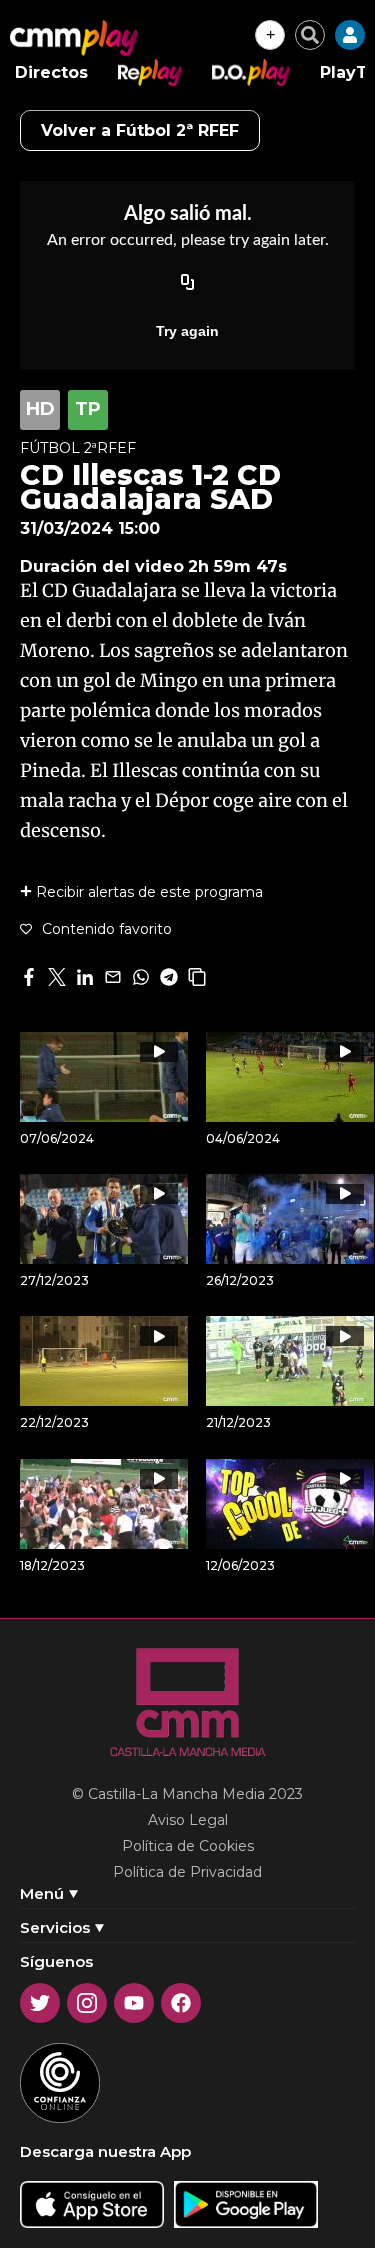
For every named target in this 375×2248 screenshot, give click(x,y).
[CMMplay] (74, 38)
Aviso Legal (188, 1820)
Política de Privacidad (187, 1872)
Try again (187, 331)
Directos (51, 72)
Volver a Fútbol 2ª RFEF (140, 130)
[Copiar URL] (188, 283)
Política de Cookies (188, 1846)
